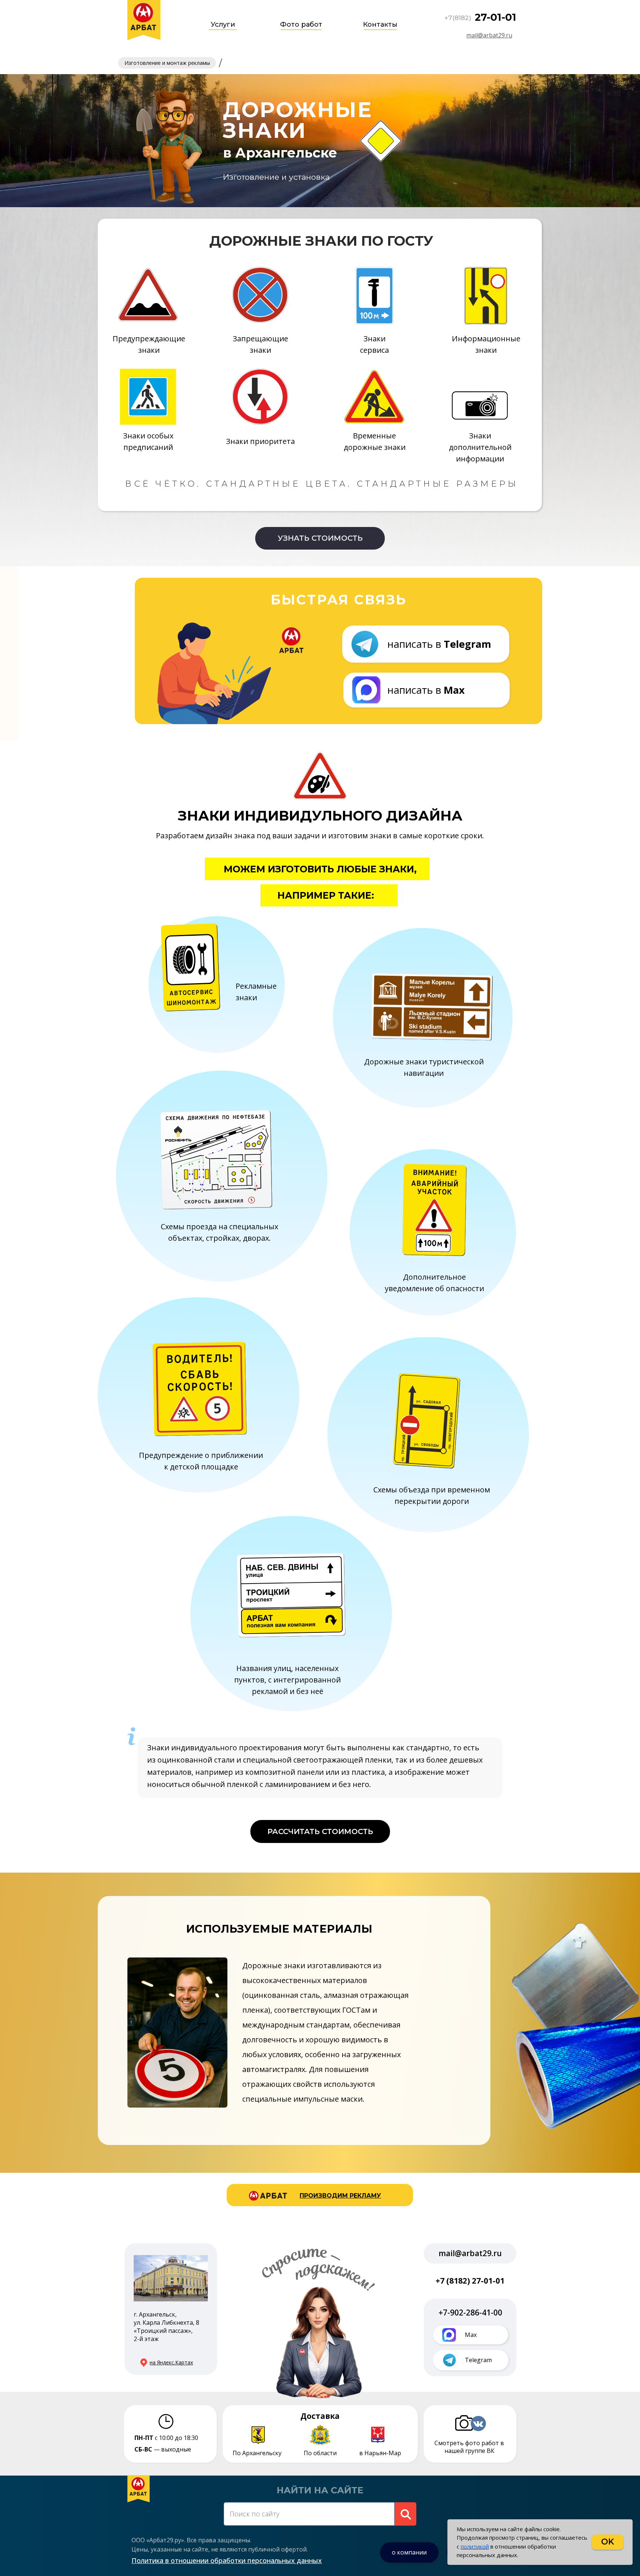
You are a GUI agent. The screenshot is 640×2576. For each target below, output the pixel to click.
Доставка (320, 2416)
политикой (475, 2546)
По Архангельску (257, 2453)
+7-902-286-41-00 (470, 2313)
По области (320, 2453)
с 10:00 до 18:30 (166, 2438)
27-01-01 (496, 17)
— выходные (163, 2449)
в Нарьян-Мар (380, 2453)
